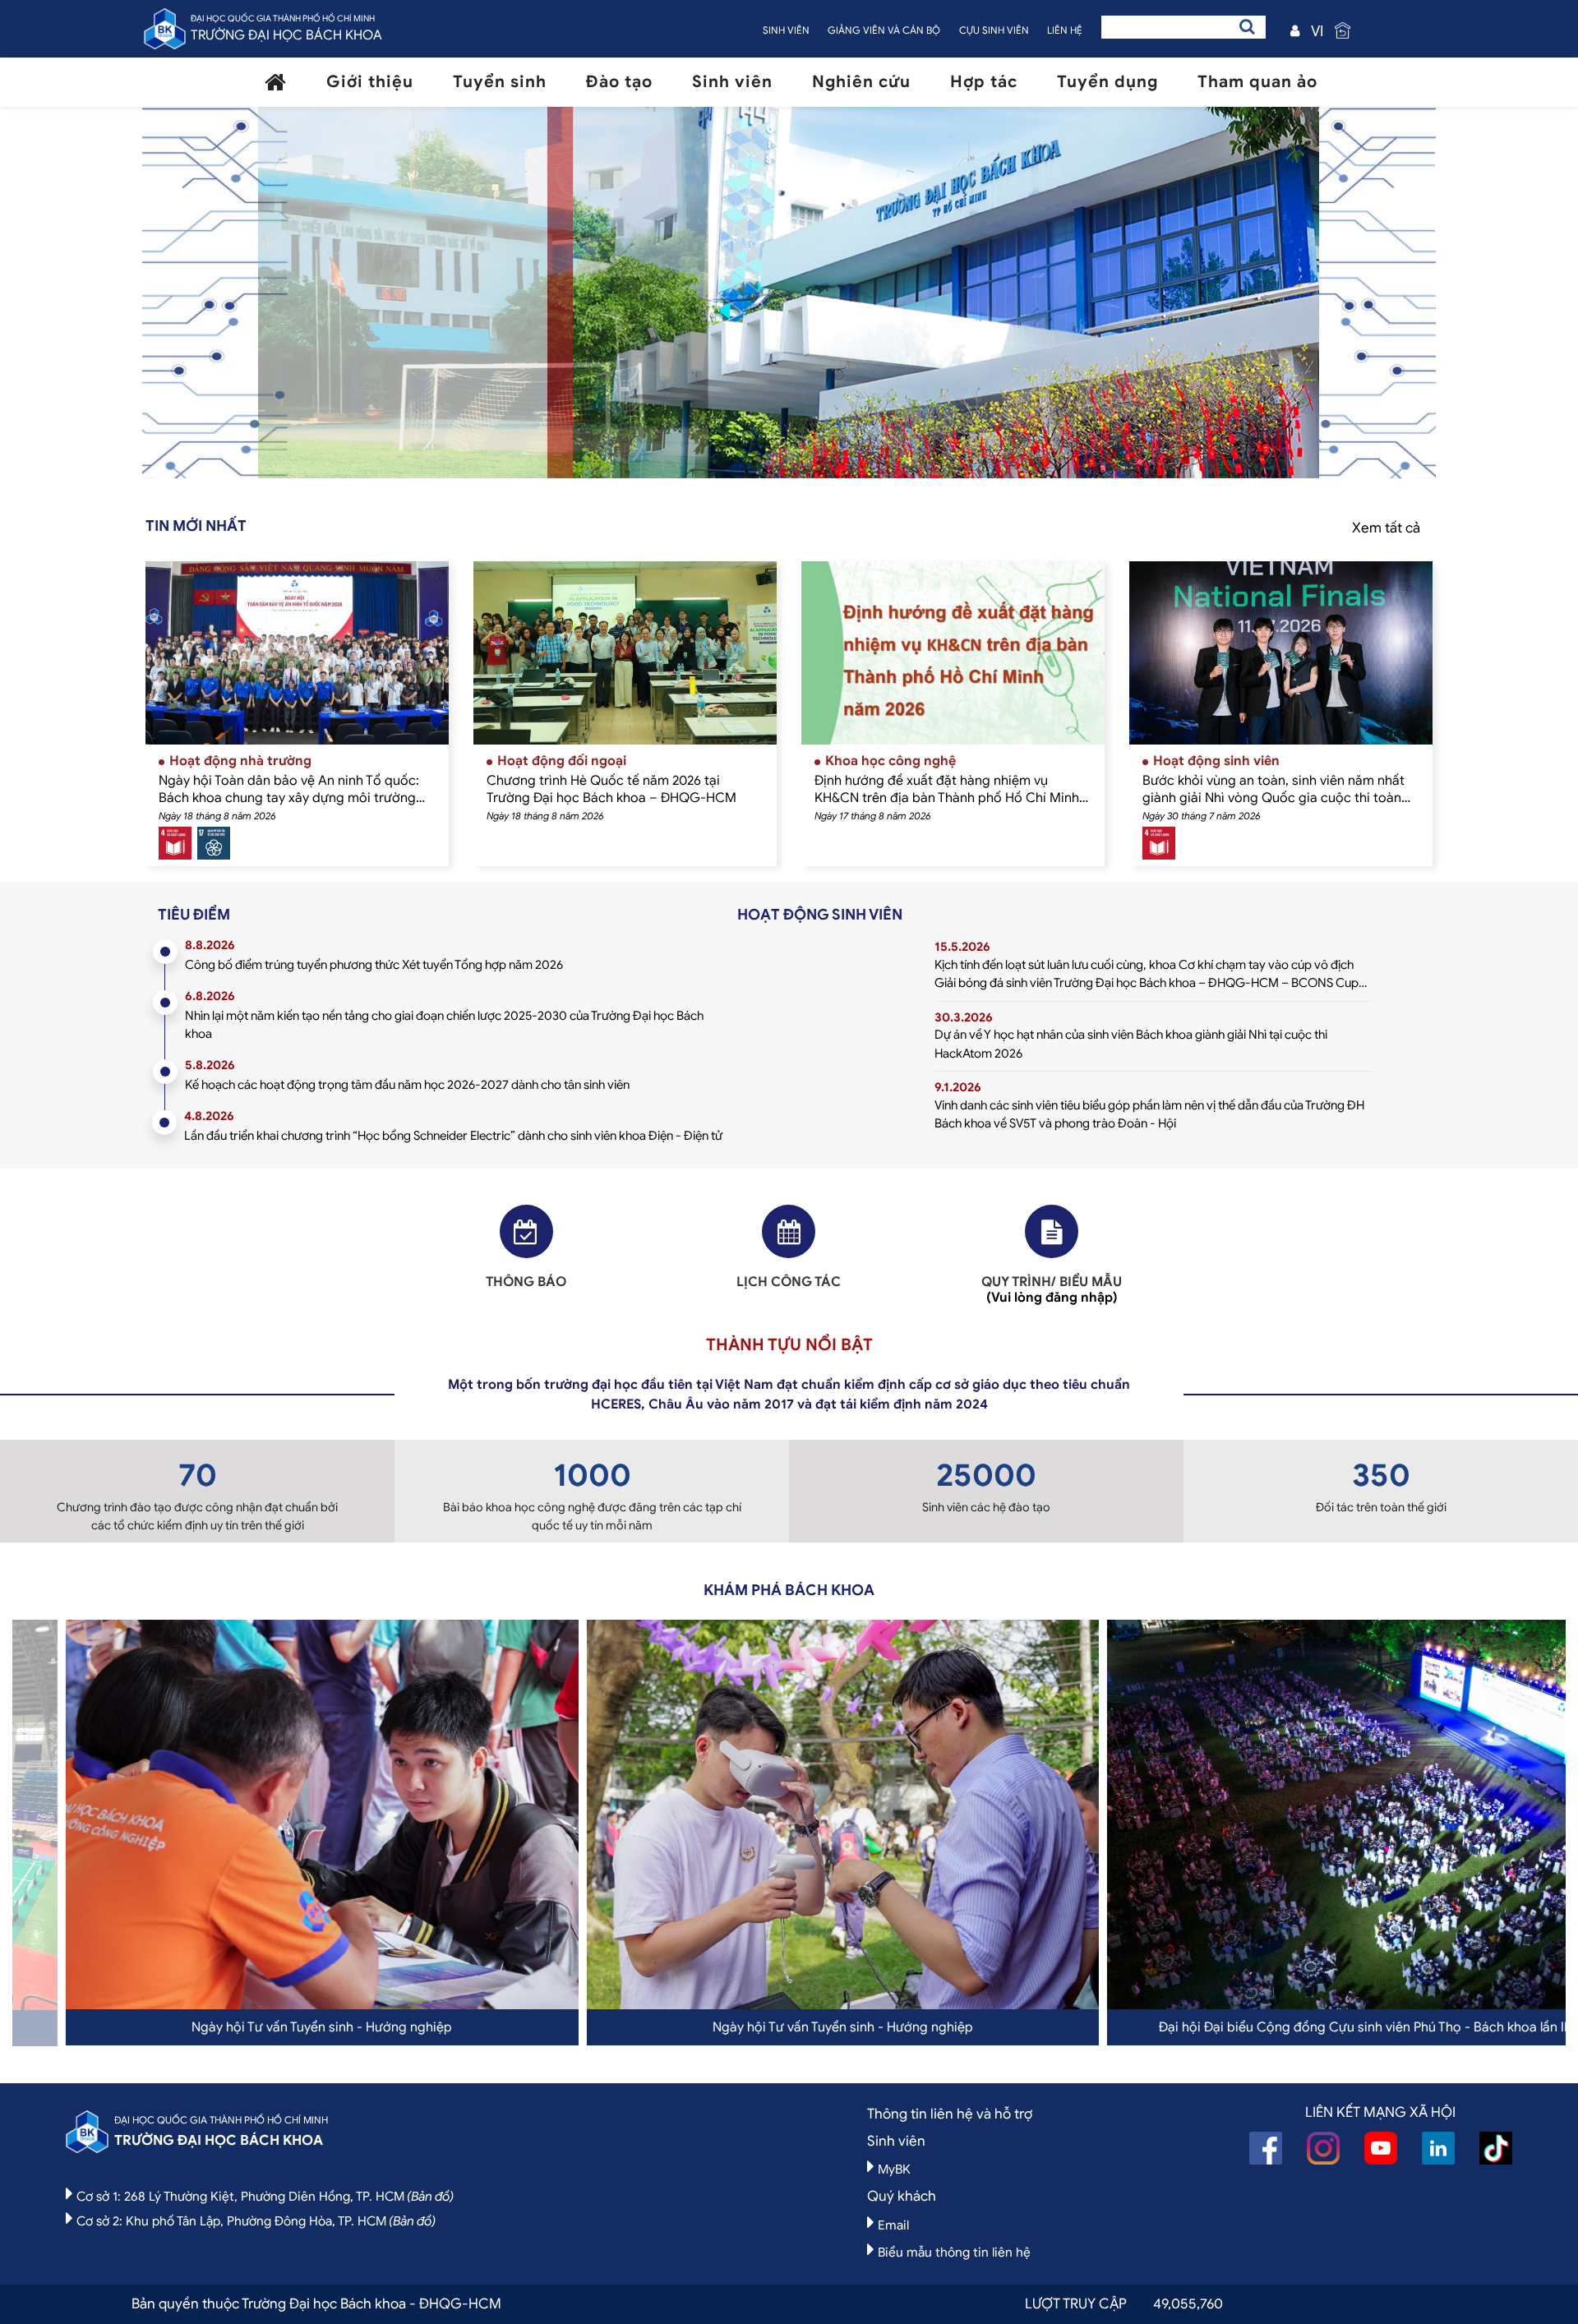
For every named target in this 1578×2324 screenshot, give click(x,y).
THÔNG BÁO (526, 1282)
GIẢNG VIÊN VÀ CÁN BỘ (884, 30)
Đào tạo (619, 82)
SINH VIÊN (786, 30)
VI (1317, 31)
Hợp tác (984, 82)
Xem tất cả (1386, 528)
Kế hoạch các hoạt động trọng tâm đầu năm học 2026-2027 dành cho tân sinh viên (407, 1085)
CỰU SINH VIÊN (994, 30)
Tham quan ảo (1257, 82)
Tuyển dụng (1107, 82)
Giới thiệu (370, 82)
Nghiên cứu (861, 82)
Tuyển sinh (500, 82)
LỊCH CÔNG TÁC (789, 1282)
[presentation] (330, 301)
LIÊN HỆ (1065, 30)
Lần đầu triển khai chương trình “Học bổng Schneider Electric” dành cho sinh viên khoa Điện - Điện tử (453, 1136)
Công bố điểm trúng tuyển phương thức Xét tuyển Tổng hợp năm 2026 (374, 965)
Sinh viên (732, 82)
